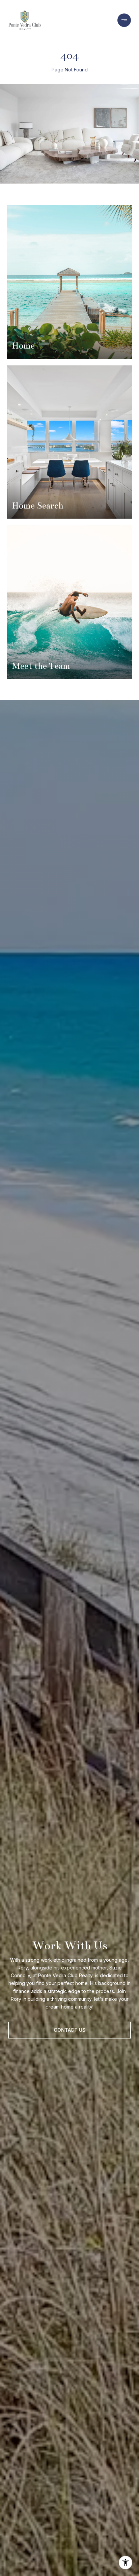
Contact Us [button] (70, 2030)
